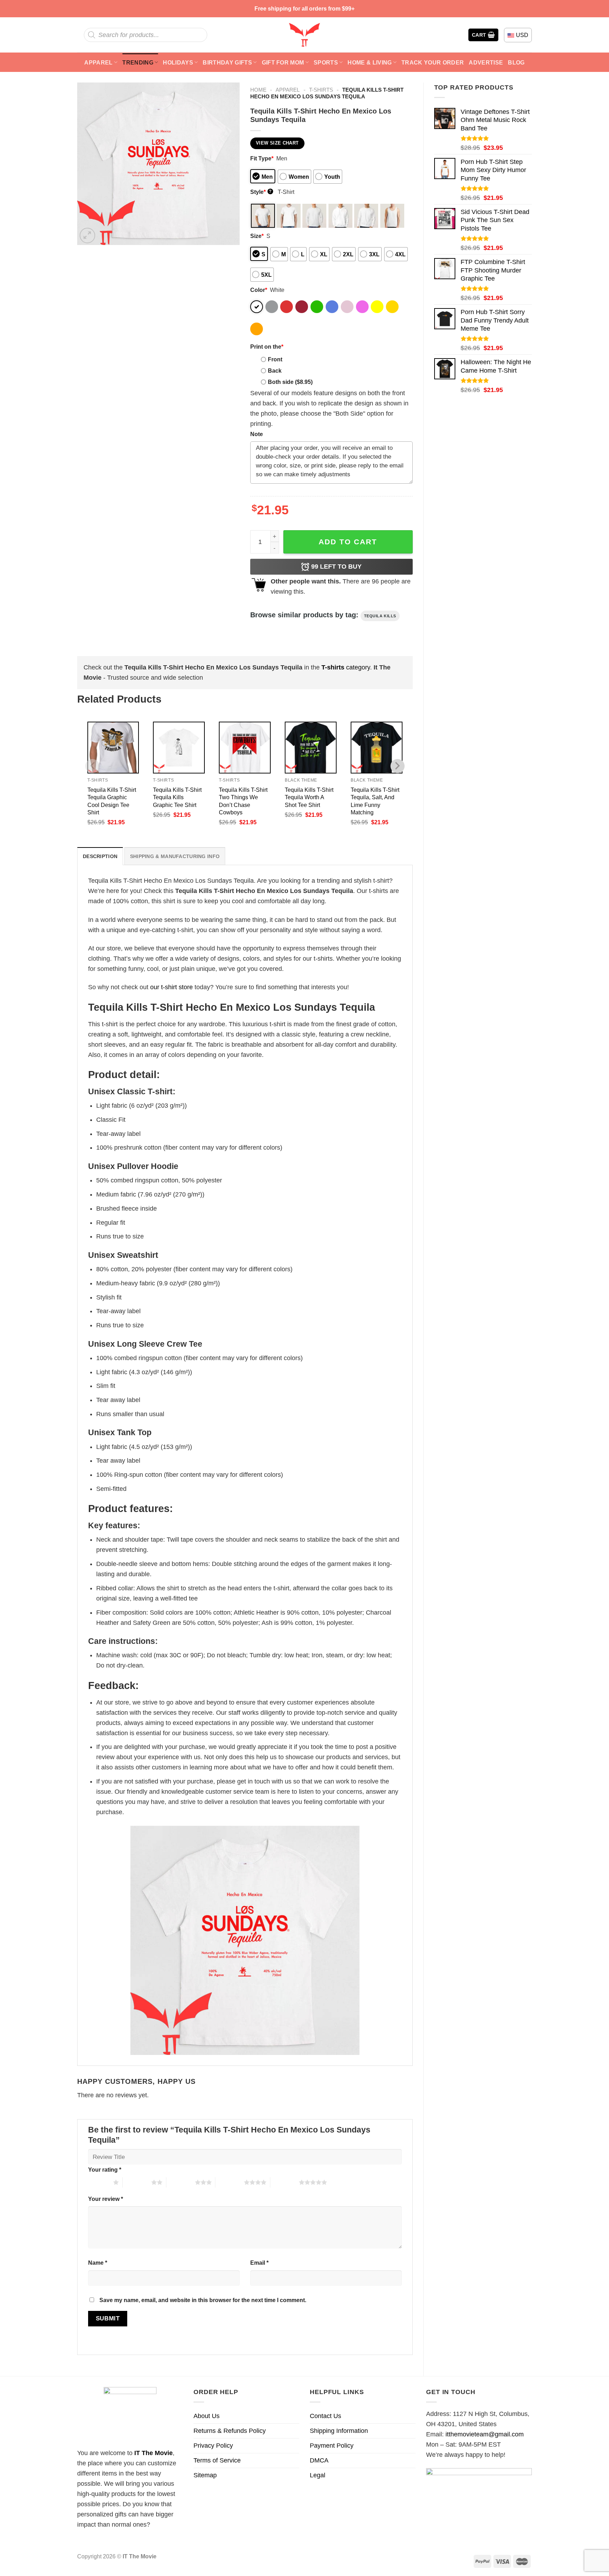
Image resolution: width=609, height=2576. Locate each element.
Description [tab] (100, 856)
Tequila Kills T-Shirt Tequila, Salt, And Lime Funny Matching (375, 801)
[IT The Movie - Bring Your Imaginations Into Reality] (304, 35)
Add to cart (348, 542)
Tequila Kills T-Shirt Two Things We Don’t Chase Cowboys (243, 801)
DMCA (319, 2460)
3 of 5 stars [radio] (181, 2182)
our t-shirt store (171, 987)
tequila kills (380, 616)
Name (98, 2263)
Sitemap (205, 2475)
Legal (318, 2475)
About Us (207, 2416)
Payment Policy (332, 2446)
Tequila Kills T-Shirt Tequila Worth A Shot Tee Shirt (309, 797)
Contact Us (325, 2416)
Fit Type (262, 158)
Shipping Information (339, 2431)
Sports (326, 62)
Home (258, 90)
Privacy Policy (213, 2446)
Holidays (178, 62)
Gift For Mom (283, 62)
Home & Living (370, 62)
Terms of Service (217, 2460)
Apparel (98, 62)
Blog (516, 62)
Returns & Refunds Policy (230, 2431)
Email (259, 2263)
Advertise (486, 62)
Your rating (105, 2170)
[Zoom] (87, 235)
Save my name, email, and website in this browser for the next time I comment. (203, 2300)
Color (259, 290)
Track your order (433, 62)
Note (257, 434)
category (346, 667)
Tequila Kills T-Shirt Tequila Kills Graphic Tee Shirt (177, 797)
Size (257, 236)
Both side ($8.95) (290, 382)
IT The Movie (153, 2453)
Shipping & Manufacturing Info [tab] (175, 856)
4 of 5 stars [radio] (230, 2182)
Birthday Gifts (227, 62)
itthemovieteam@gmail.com (485, 2434)
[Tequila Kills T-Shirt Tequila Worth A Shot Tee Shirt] (311, 748)
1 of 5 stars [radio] (99, 2182)
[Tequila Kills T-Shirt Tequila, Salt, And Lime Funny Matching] (377, 748)
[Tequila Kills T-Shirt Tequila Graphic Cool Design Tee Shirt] (113, 748)
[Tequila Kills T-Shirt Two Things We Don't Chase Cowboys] (245, 748)
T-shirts (321, 90)
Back (275, 371)
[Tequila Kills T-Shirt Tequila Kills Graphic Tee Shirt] (179, 748)
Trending (138, 62)
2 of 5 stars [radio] (137, 2182)
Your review (106, 2199)
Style (261, 192)
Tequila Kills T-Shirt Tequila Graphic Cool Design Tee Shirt (112, 801)
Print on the (267, 347)
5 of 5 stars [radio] (285, 2182)
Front (275, 359)
